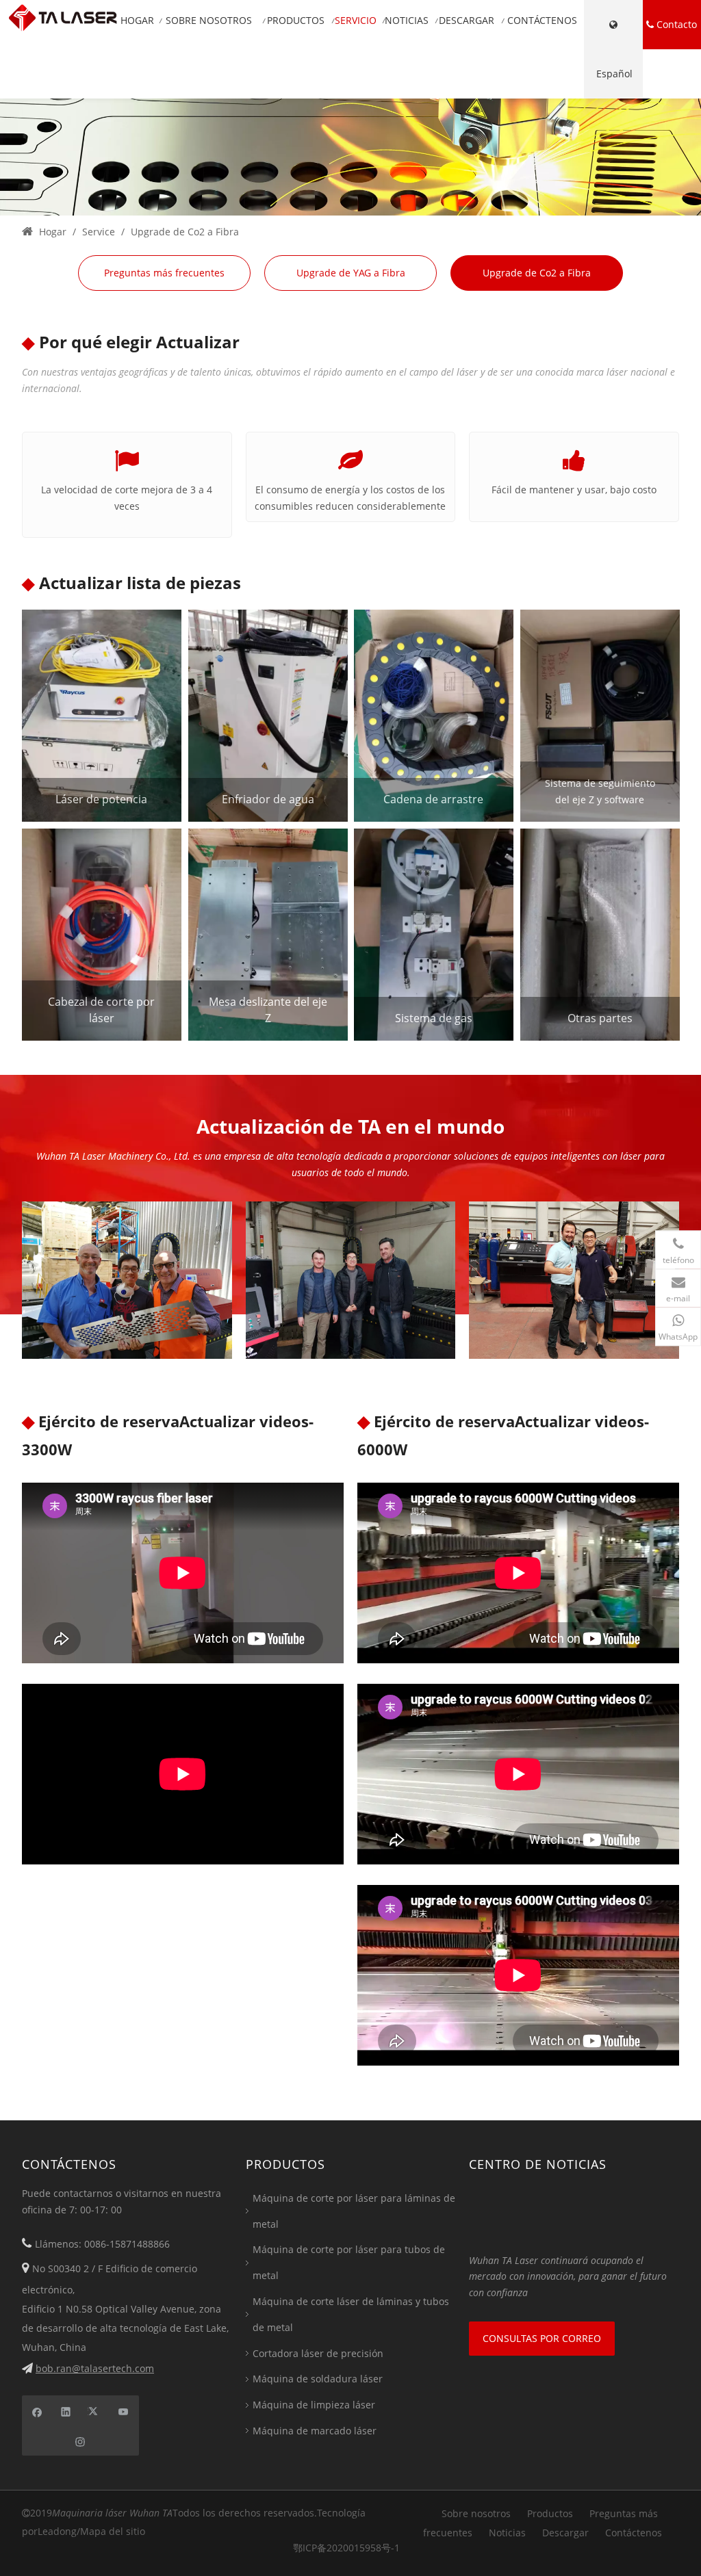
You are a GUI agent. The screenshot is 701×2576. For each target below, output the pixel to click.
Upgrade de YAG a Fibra (351, 273)
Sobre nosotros (476, 2513)
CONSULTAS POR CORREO (542, 2338)
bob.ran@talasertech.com (95, 2368)
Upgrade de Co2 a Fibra (537, 273)
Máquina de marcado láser (315, 2431)
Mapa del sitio (113, 2531)
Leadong (57, 2531)
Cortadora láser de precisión (318, 2353)
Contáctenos (634, 2533)
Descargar (565, 2533)
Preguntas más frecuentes (164, 273)
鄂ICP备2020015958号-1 (346, 2548)
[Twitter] (95, 2410)
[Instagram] (80, 2441)
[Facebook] (37, 2410)
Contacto (675, 24)
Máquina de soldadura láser (318, 2379)
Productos (550, 2513)
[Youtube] (124, 2410)
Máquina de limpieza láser (314, 2405)
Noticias (507, 2533)
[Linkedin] (66, 2410)
